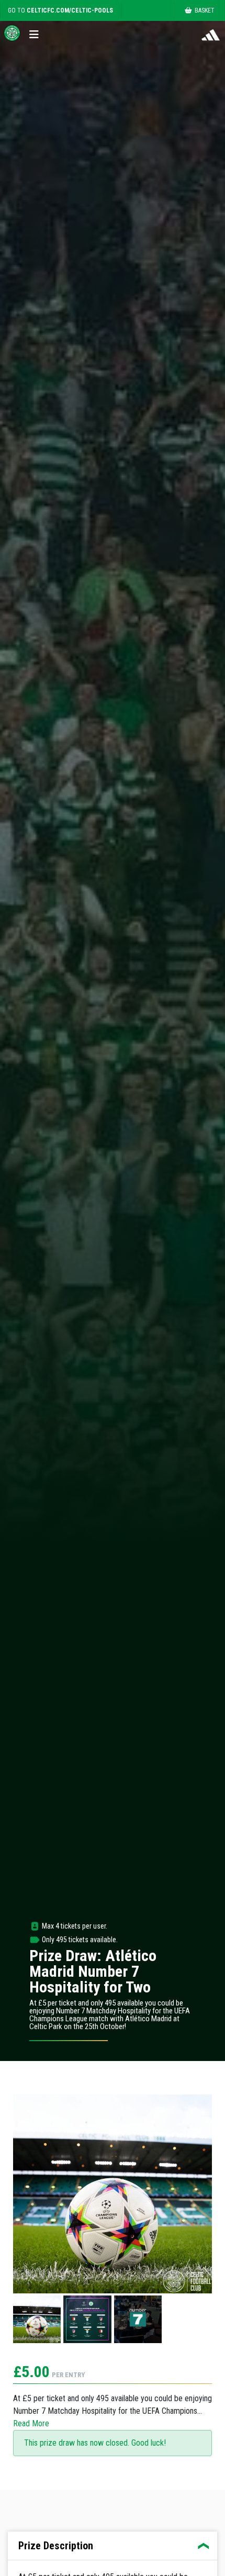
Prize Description (56, 2546)
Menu (37, 32)
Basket (205, 10)
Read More (31, 2423)
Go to (60, 10)
